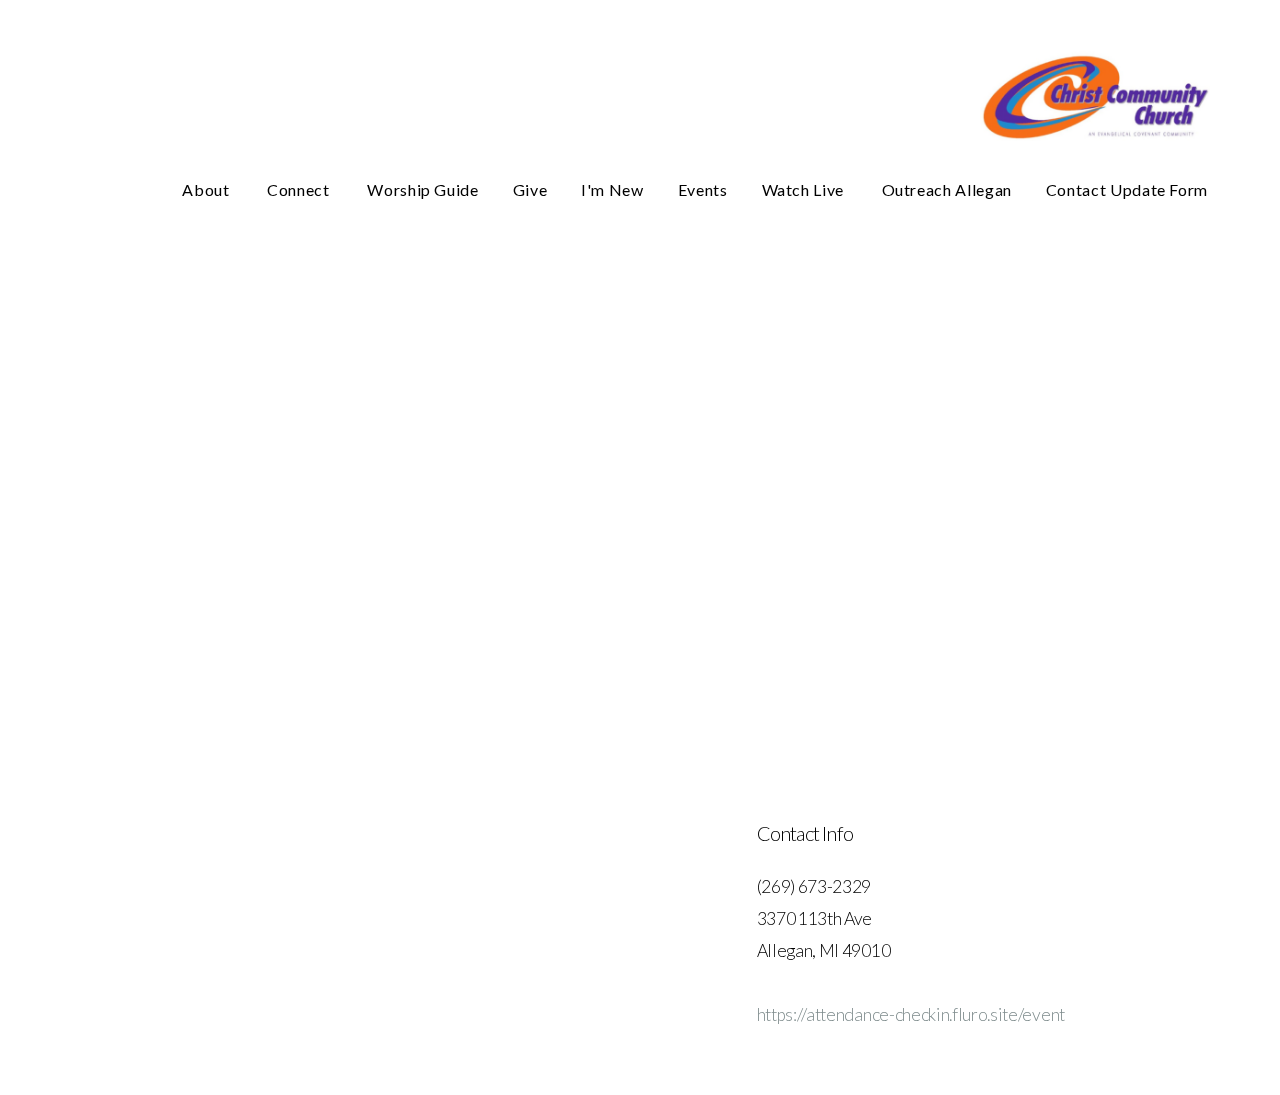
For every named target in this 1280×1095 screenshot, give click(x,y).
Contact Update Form (1127, 189)
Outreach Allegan (947, 189)
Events (703, 189)
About (207, 189)
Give (530, 189)
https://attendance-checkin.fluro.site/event (911, 1014)
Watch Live (805, 189)
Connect (300, 189)
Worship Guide (422, 189)
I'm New (612, 189)
